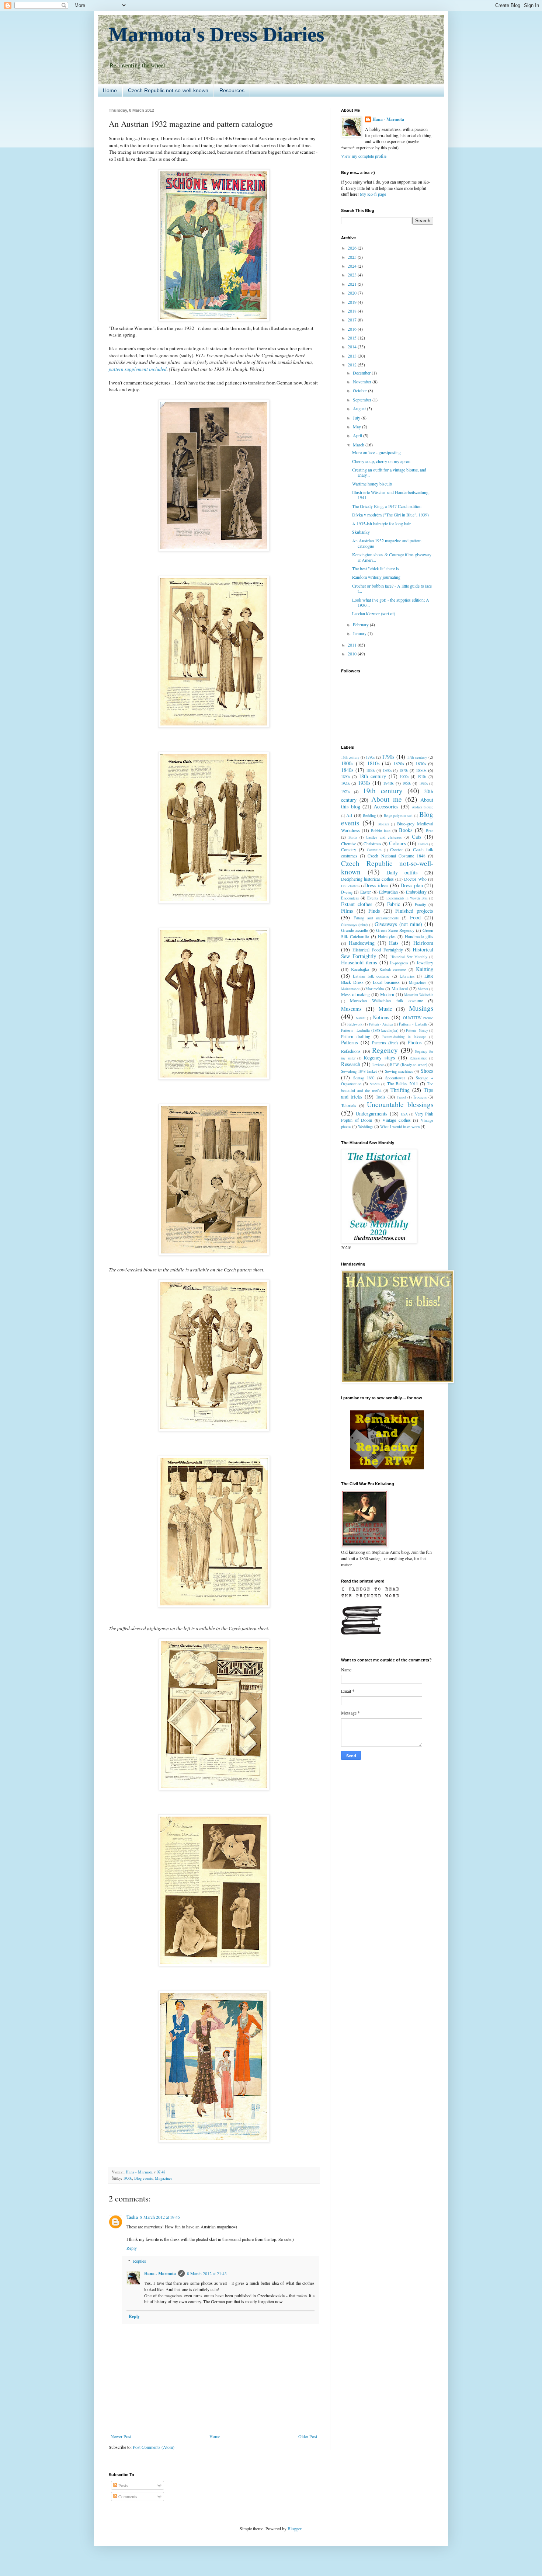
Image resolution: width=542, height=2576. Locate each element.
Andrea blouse (423, 807)
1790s (388, 757)
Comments (127, 2496)
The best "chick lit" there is (376, 568)
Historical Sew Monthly (409, 957)
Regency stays (379, 1057)
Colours (397, 843)
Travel (401, 1097)
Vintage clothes (397, 1120)
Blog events (143, 2178)
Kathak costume (393, 970)
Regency (385, 1050)
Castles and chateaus (384, 837)
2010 (353, 654)
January (360, 633)
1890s (345, 777)
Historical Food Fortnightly (378, 950)
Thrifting (400, 1090)
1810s (374, 763)
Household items (359, 962)
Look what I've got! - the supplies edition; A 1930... (391, 602)
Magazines (164, 2178)
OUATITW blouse (418, 1018)
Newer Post (121, 2436)
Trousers (420, 1097)
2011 (353, 645)
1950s (407, 783)
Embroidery (416, 892)
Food (415, 917)
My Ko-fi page (373, 194)
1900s (404, 777)
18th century (372, 776)
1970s (345, 792)
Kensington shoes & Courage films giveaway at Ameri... (392, 557)
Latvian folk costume (371, 976)
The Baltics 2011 (403, 1083)
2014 (353, 347)
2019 (353, 302)
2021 (353, 284)
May (357, 427)
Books (406, 830)
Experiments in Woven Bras (407, 898)
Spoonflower (395, 1078)
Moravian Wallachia (419, 995)
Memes (423, 989)
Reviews (378, 1065)
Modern (387, 994)
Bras (430, 831)
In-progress (399, 963)
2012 (353, 365)
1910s (422, 777)
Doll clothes (350, 886)
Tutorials (349, 1105)
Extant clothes (357, 904)
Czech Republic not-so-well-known (168, 90)
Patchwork (355, 1024)
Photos (415, 1042)
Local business (386, 982)
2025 (353, 257)
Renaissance (418, 1058)
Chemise (349, 843)
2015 (353, 338)
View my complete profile (364, 156)
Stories (375, 1084)
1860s (387, 770)
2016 (353, 329)
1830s (421, 763)
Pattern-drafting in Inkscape (404, 1037)
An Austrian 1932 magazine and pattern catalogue (387, 543)
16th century (350, 757)
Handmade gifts (419, 936)
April (358, 435)
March (359, 445)
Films (347, 911)
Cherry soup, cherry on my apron (381, 461)
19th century (383, 791)
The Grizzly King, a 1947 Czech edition (387, 506)
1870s (404, 770)
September (363, 400)
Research (351, 1064)
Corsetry (349, 849)
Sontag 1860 (364, 1078)
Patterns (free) (385, 1042)
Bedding (369, 815)
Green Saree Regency (395, 930)
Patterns (350, 1042)
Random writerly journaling (376, 577)
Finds (374, 911)
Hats (394, 943)
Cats (417, 837)
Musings (421, 1008)
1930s (128, 2178)
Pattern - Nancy (417, 1031)
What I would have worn (400, 1127)
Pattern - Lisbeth (413, 1024)
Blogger (294, 2528)
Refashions (351, 1051)
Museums (351, 1009)
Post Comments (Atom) (154, 2447)
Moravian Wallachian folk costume (386, 1000)
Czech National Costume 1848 (397, 856)
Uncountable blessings (400, 1104)
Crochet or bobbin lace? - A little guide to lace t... (392, 588)
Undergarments (371, 1113)
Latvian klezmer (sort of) (374, 613)
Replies (140, 2261)
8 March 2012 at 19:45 (160, 2217)
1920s (345, 783)
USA (404, 1114)
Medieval (400, 988)
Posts (123, 2485)
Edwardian (388, 892)
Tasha (132, 2217)
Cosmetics (374, 850)
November (363, 382)
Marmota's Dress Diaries (216, 34)
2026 (353, 248)
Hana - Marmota (160, 2274)
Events (373, 898)
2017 (353, 320)
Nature (361, 1018)
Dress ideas (376, 885)
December (362, 373)
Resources (232, 90)
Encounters (350, 898)
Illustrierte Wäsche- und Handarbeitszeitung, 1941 (391, 495)
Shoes (427, 1071)
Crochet (396, 850)
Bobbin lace (381, 831)
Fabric (394, 904)
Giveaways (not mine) (398, 924)
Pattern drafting (356, 1036)
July (357, 418)
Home (110, 90)
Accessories (386, 806)
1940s (388, 783)
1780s (370, 757)
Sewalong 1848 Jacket (359, 1071)
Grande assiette (355, 930)
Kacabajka (360, 969)
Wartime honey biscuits (372, 484)
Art (349, 815)
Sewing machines (399, 1071)
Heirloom (423, 943)
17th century (417, 757)
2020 (353, 293)
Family (420, 905)
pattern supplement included (138, 369)
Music (385, 1009)
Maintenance (350, 989)
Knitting (425, 969)
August (360, 408)
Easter (366, 892)
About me (386, 799)
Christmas (372, 843)
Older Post (308, 2436)
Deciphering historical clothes (367, 879)
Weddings (366, 1127)
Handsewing (362, 943)
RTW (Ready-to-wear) (409, 1065)
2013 (353, 356)
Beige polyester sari (398, 816)
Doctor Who (415, 879)
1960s (424, 784)
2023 (353, 275)
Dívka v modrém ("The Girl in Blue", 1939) (390, 515)
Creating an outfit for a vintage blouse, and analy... (389, 472)
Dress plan (412, 885)
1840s (347, 770)
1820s (399, 763)
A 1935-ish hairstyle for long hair (381, 523)
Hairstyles (387, 936)
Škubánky (361, 532)
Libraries (407, 976)
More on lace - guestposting (376, 452)
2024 (353, 266)
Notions (381, 1017)
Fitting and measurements (376, 918)
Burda (353, 837)
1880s (421, 770)
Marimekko (375, 989)
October (360, 390)
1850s (371, 770)
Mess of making (355, 994)
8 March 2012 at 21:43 (207, 2273)
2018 (353, 311)
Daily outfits (402, 872)
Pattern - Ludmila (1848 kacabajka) (370, 1030)
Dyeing (347, 892)
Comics (423, 844)
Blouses (383, 824)
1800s (347, 763)
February (361, 624)
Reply (132, 2248)
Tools (381, 1097)
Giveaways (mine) (354, 925)
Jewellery (425, 962)
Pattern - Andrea (381, 1024)
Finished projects (414, 911)
